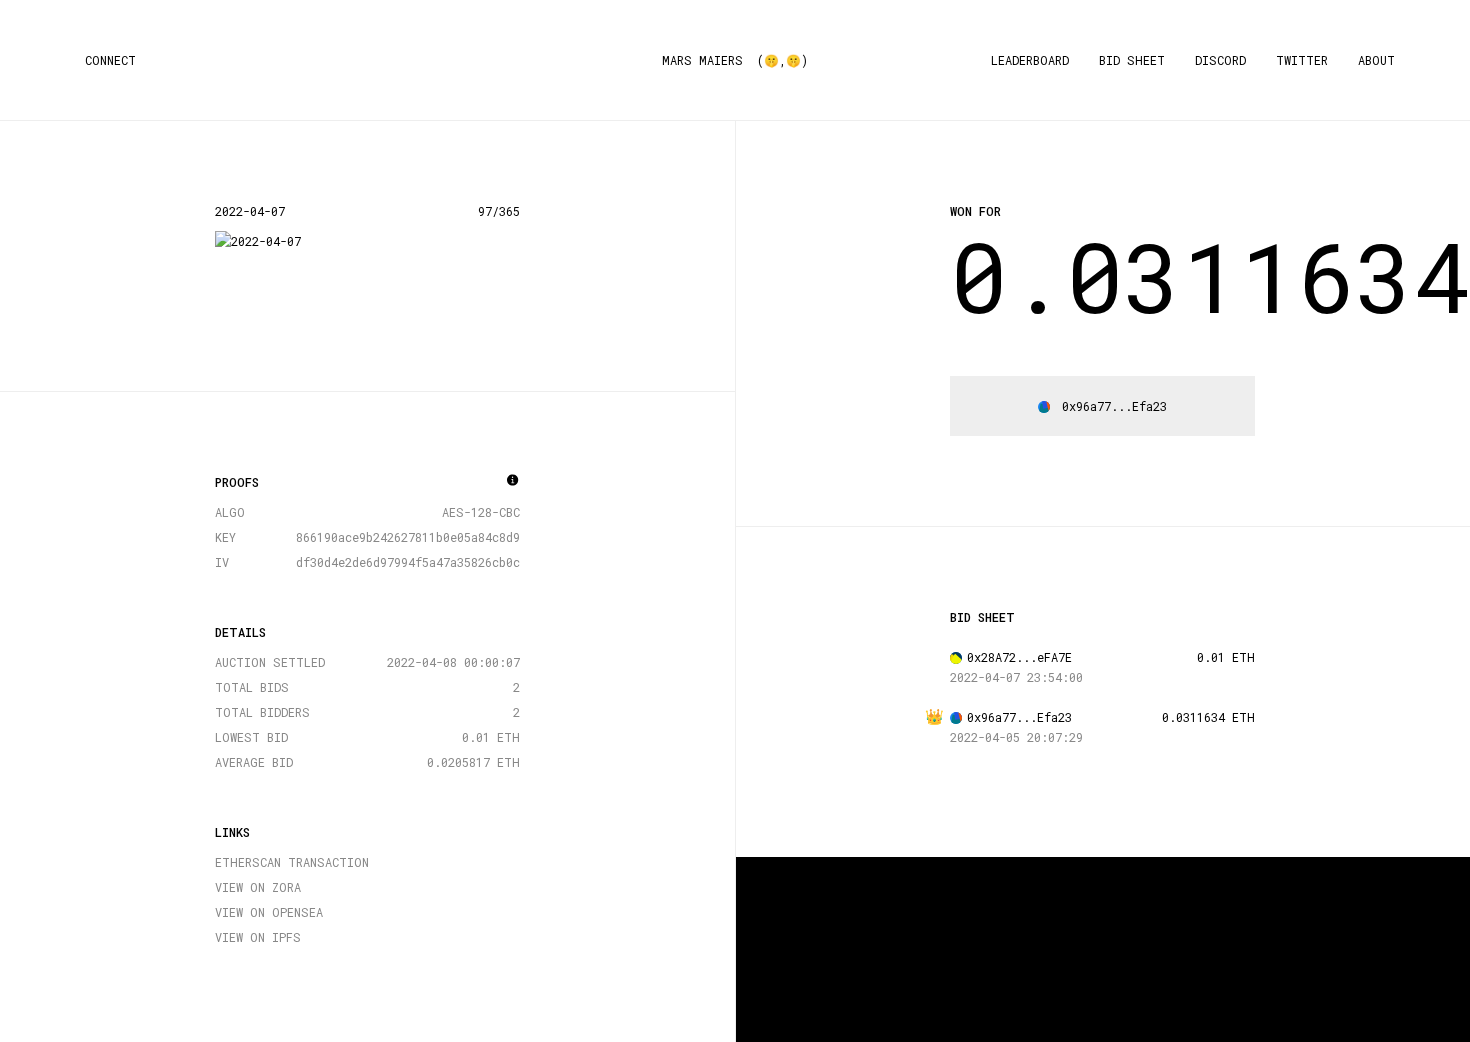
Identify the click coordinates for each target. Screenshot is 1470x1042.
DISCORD (1220, 60)
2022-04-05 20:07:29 (1016, 737)
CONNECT (110, 60)
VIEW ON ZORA (258, 887)
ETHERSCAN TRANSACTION (292, 862)
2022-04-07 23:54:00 (1016, 677)
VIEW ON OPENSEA (269, 912)
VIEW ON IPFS (258, 937)
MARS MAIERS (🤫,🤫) (735, 60)
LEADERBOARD (1030, 60)
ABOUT (1376, 60)
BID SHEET (1132, 60)
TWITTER (1302, 60)
